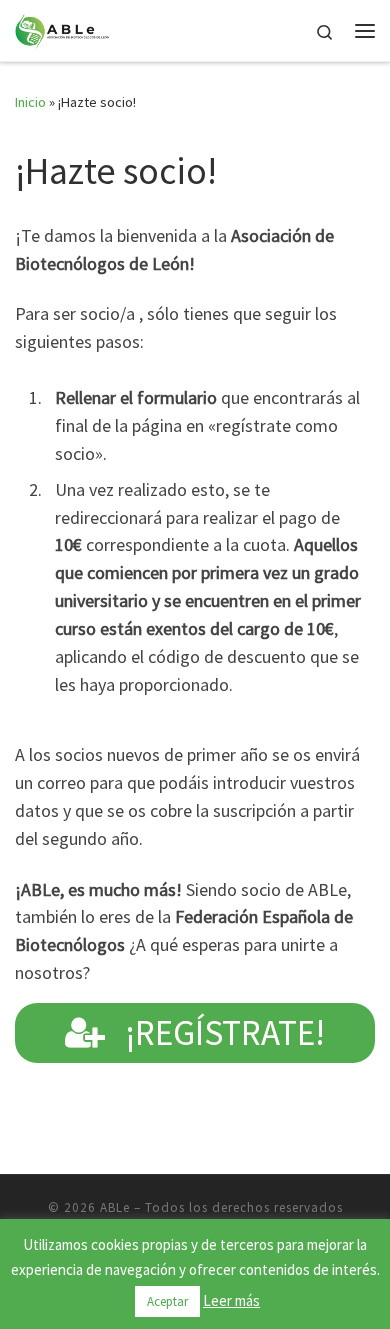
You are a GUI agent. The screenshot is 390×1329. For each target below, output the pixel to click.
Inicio (30, 102)
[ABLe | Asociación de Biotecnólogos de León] (62, 28)
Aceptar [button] (167, 1301)
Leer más (231, 1300)
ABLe (115, 1207)
